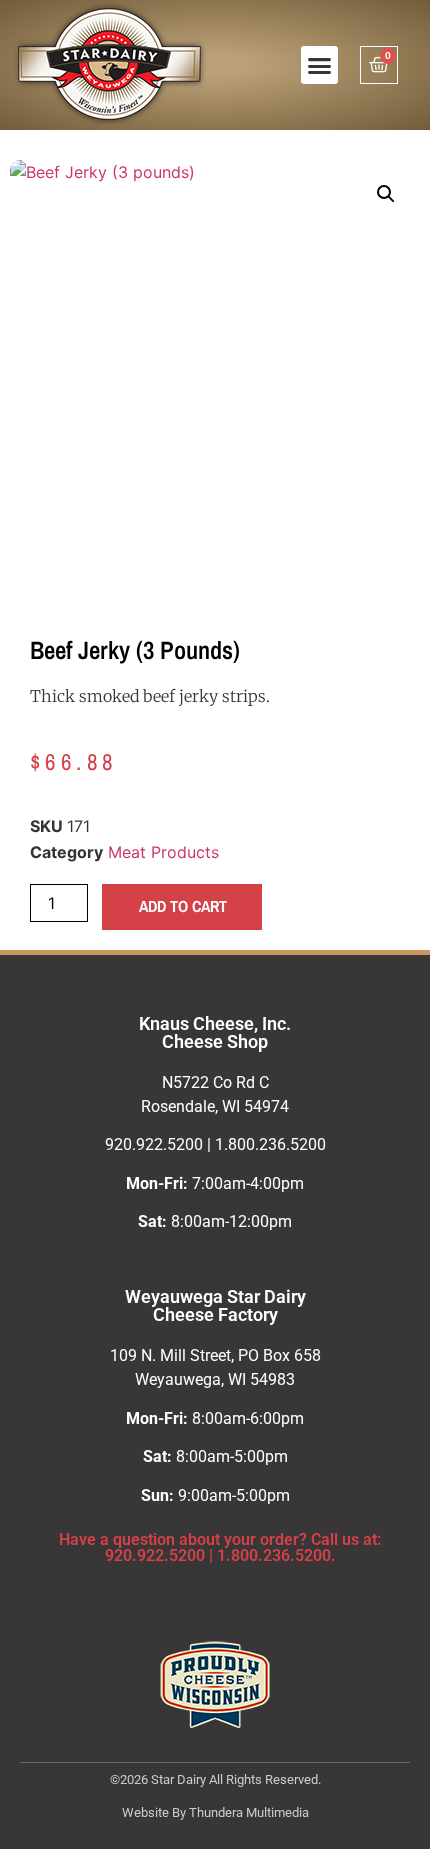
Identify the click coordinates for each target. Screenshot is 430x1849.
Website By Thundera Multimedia (215, 1812)
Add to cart (183, 906)
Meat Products (163, 852)
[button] (320, 65)
